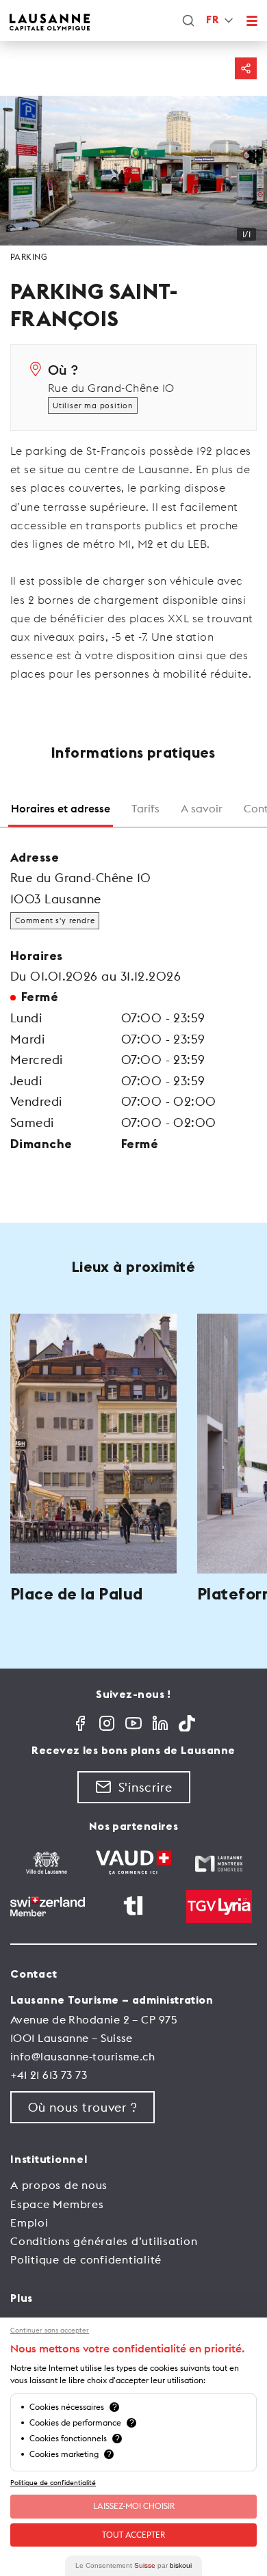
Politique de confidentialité (86, 2259)
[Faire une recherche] (188, 21)
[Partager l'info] (246, 68)
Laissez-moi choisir (134, 2506)
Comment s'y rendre (55, 920)
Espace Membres (57, 2204)
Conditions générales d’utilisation (104, 2241)
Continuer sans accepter (50, 2331)
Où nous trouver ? (82, 2107)
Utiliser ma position (93, 406)
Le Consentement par (133, 2565)
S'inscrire (145, 1787)
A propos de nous (59, 2185)
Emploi (29, 2222)
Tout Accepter (133, 2535)
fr (212, 20)
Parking (29, 257)
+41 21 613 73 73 (49, 2075)
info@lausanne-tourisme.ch (82, 2056)
